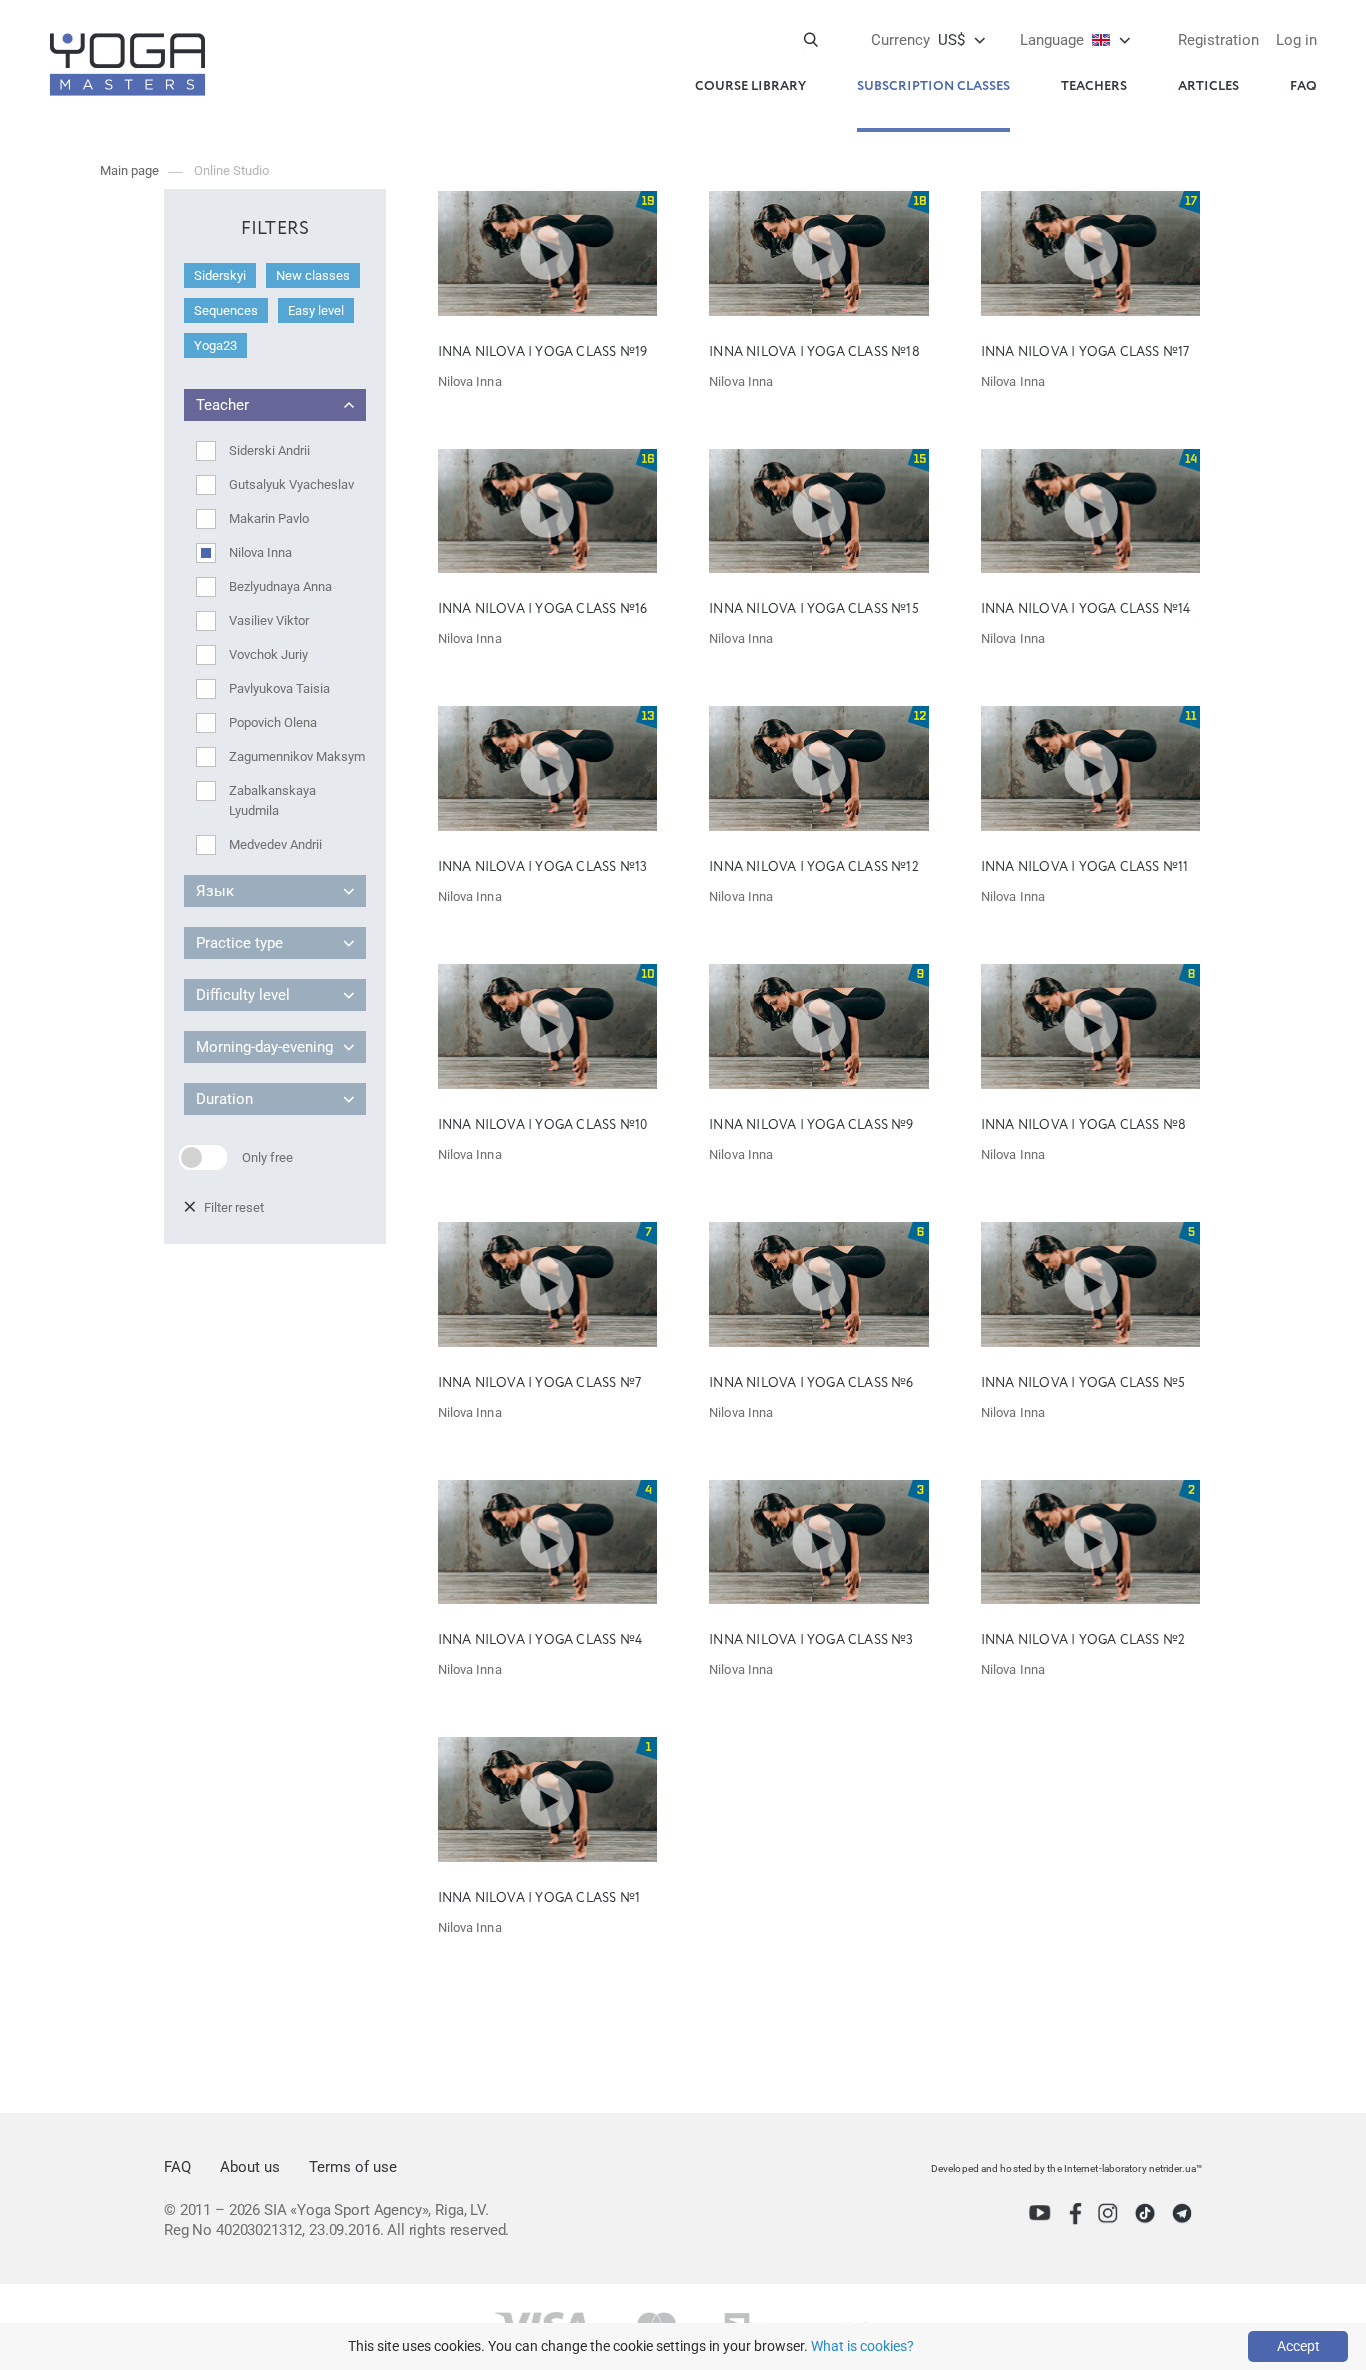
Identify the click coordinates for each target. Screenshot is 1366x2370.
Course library (750, 86)
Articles (1208, 86)
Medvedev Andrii (275, 844)
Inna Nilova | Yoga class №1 (539, 1898)
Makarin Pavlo (269, 518)
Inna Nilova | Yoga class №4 (540, 1640)
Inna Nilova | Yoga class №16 (543, 609)
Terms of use (353, 2167)
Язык (215, 891)
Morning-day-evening (264, 1047)
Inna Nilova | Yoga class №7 (539, 1383)
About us (250, 2167)
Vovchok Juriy (268, 654)
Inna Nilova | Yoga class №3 (811, 1640)
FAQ (1303, 86)
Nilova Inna (260, 552)
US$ (918, 40)
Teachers (1094, 86)
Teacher (222, 405)
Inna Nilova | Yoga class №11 (1085, 867)
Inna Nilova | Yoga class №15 (814, 609)
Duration (224, 1099)
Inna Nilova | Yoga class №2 (1083, 1640)
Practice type (239, 943)
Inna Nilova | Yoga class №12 (814, 867)
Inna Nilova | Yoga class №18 (814, 352)
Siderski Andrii (269, 450)
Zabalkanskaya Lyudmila (272, 800)
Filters (275, 229)
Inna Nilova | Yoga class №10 (543, 1125)
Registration (1218, 40)
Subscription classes (933, 86)
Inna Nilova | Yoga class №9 (811, 1125)
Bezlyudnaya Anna (280, 586)
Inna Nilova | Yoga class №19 (543, 352)
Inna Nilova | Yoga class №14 (1086, 609)
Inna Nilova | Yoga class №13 (543, 867)
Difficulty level (243, 995)
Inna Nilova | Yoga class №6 (811, 1383)
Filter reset (234, 1207)
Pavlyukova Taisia (279, 688)
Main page (129, 170)
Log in (1296, 40)
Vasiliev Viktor (269, 620)
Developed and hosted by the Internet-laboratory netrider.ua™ (1066, 2168)
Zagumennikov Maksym (297, 756)
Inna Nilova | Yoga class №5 (1083, 1383)
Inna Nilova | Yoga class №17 (1085, 352)
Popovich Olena (273, 722)
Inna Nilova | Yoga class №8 (1083, 1125)
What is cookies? (862, 2346)
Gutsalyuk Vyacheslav (291, 484)
